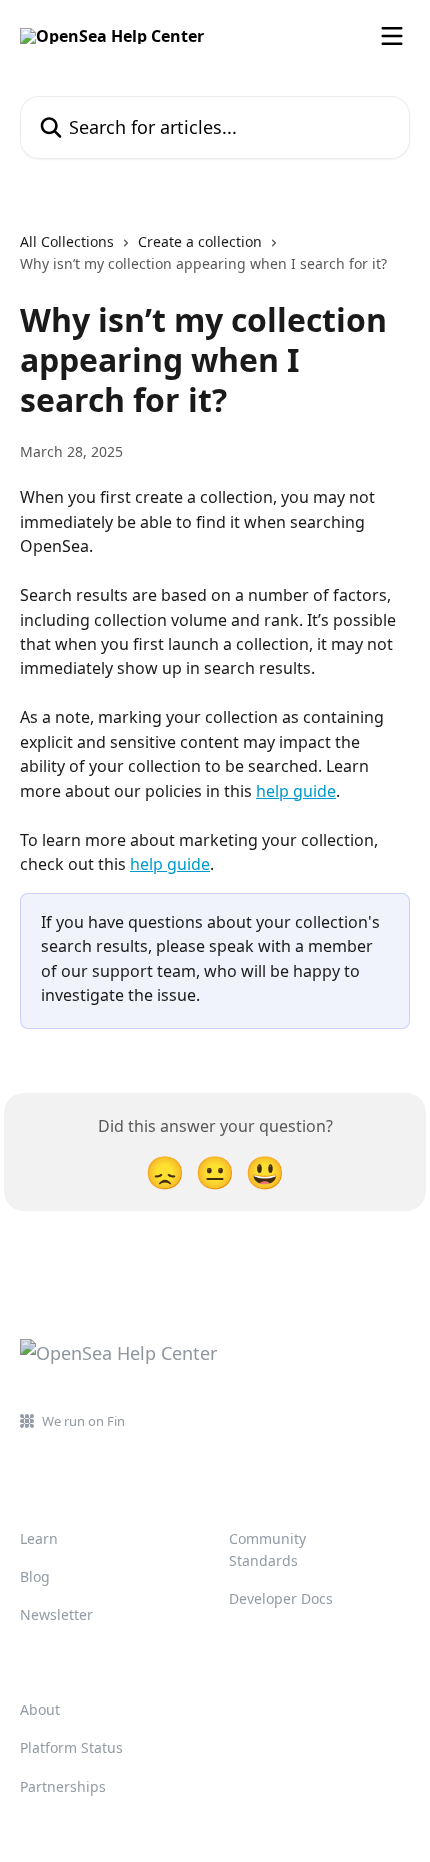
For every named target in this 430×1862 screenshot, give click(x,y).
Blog (35, 1576)
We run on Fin (83, 1421)
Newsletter (56, 1614)
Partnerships (63, 1786)
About (40, 1709)
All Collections (67, 241)
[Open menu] (392, 36)
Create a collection (200, 241)
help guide (296, 791)
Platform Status (71, 1747)
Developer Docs (281, 1598)
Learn (39, 1538)
